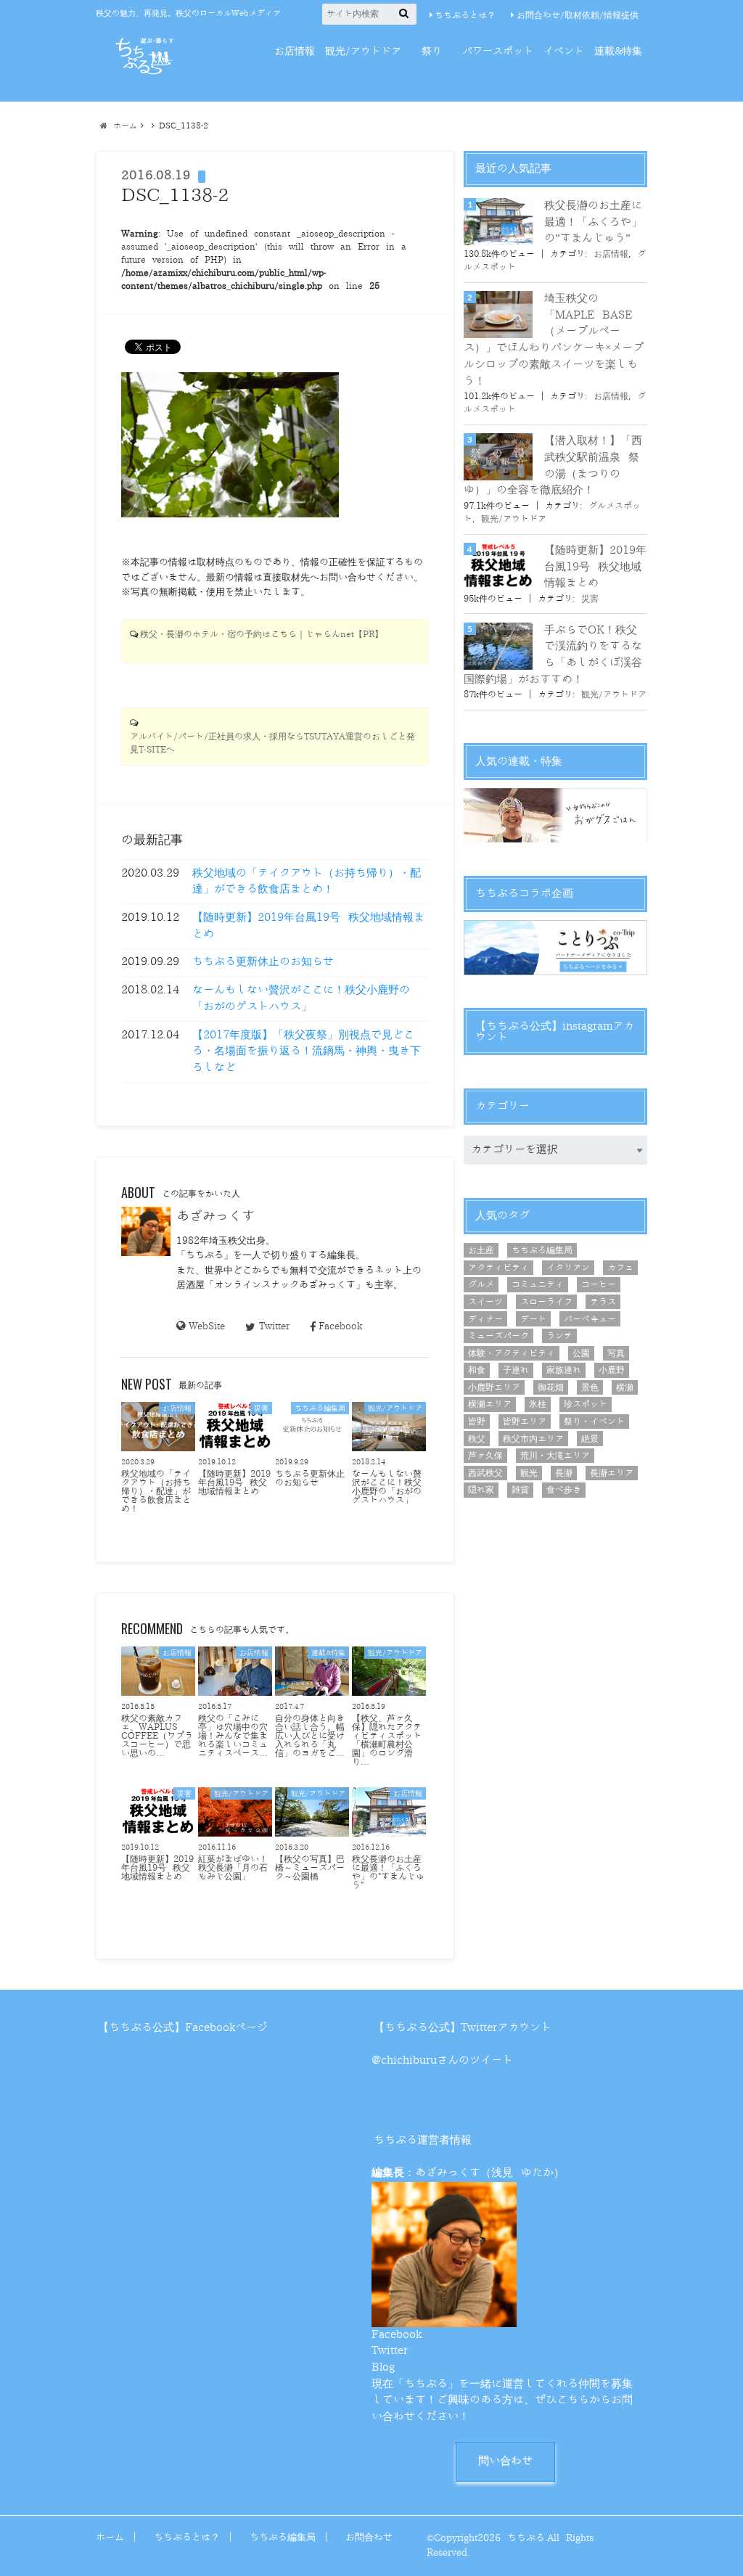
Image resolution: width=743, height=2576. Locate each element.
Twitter (274, 1326)
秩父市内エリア (533, 1439)
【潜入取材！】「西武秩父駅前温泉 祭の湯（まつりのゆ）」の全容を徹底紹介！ (553, 465)
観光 (529, 1473)
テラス (603, 1302)
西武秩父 (485, 1473)
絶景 (590, 1439)
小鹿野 (612, 1370)
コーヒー (599, 1284)
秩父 (477, 1439)
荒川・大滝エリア (555, 1456)
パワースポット (498, 51)
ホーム (110, 2537)
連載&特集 (618, 51)
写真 (616, 1353)
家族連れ (564, 1370)
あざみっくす (215, 1216)
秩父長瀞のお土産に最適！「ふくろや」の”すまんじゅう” (593, 222)
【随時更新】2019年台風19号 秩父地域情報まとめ (308, 926)
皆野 (477, 1422)
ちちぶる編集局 (542, 1250)
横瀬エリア (490, 1404)
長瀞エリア (612, 1473)
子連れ (516, 1370)
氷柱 (538, 1404)
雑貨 (520, 1490)
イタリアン (568, 1268)
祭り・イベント (594, 1422)
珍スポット (586, 1404)
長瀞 (564, 1473)
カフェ (620, 1268)
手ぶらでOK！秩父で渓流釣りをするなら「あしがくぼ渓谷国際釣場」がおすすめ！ (553, 655)
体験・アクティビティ (512, 1353)
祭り (432, 51)
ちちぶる (526, 2538)
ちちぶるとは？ (465, 15)
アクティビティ (498, 1268)
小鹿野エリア (494, 1387)
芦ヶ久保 (485, 1456)
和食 (477, 1370)
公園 (581, 1353)
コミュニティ (538, 1284)
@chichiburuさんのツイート (442, 2060)
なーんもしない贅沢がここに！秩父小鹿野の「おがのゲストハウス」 (301, 998)
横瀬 (625, 1387)
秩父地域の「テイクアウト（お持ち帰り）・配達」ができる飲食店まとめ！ (307, 882)
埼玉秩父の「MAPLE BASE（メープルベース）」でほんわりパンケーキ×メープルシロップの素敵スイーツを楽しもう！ (554, 340)
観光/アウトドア (363, 51)
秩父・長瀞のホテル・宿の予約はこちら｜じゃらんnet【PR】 (262, 635)
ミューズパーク (498, 1336)
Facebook (340, 1326)
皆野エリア (525, 1422)
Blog (383, 2367)
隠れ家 (481, 1490)
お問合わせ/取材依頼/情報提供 (578, 15)
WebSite (207, 1326)
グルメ (481, 1284)
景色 (590, 1387)
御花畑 (551, 1387)
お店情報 (295, 51)
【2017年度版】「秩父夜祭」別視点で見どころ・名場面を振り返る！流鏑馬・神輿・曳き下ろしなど (307, 1051)
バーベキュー (590, 1319)
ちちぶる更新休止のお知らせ (263, 962)
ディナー (485, 1319)
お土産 (481, 1250)
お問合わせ (369, 2537)
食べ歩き (564, 1490)
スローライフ (546, 1302)
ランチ (559, 1336)
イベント (564, 51)
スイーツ (485, 1302)
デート (533, 1319)
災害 (590, 599)
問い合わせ (505, 2461)
